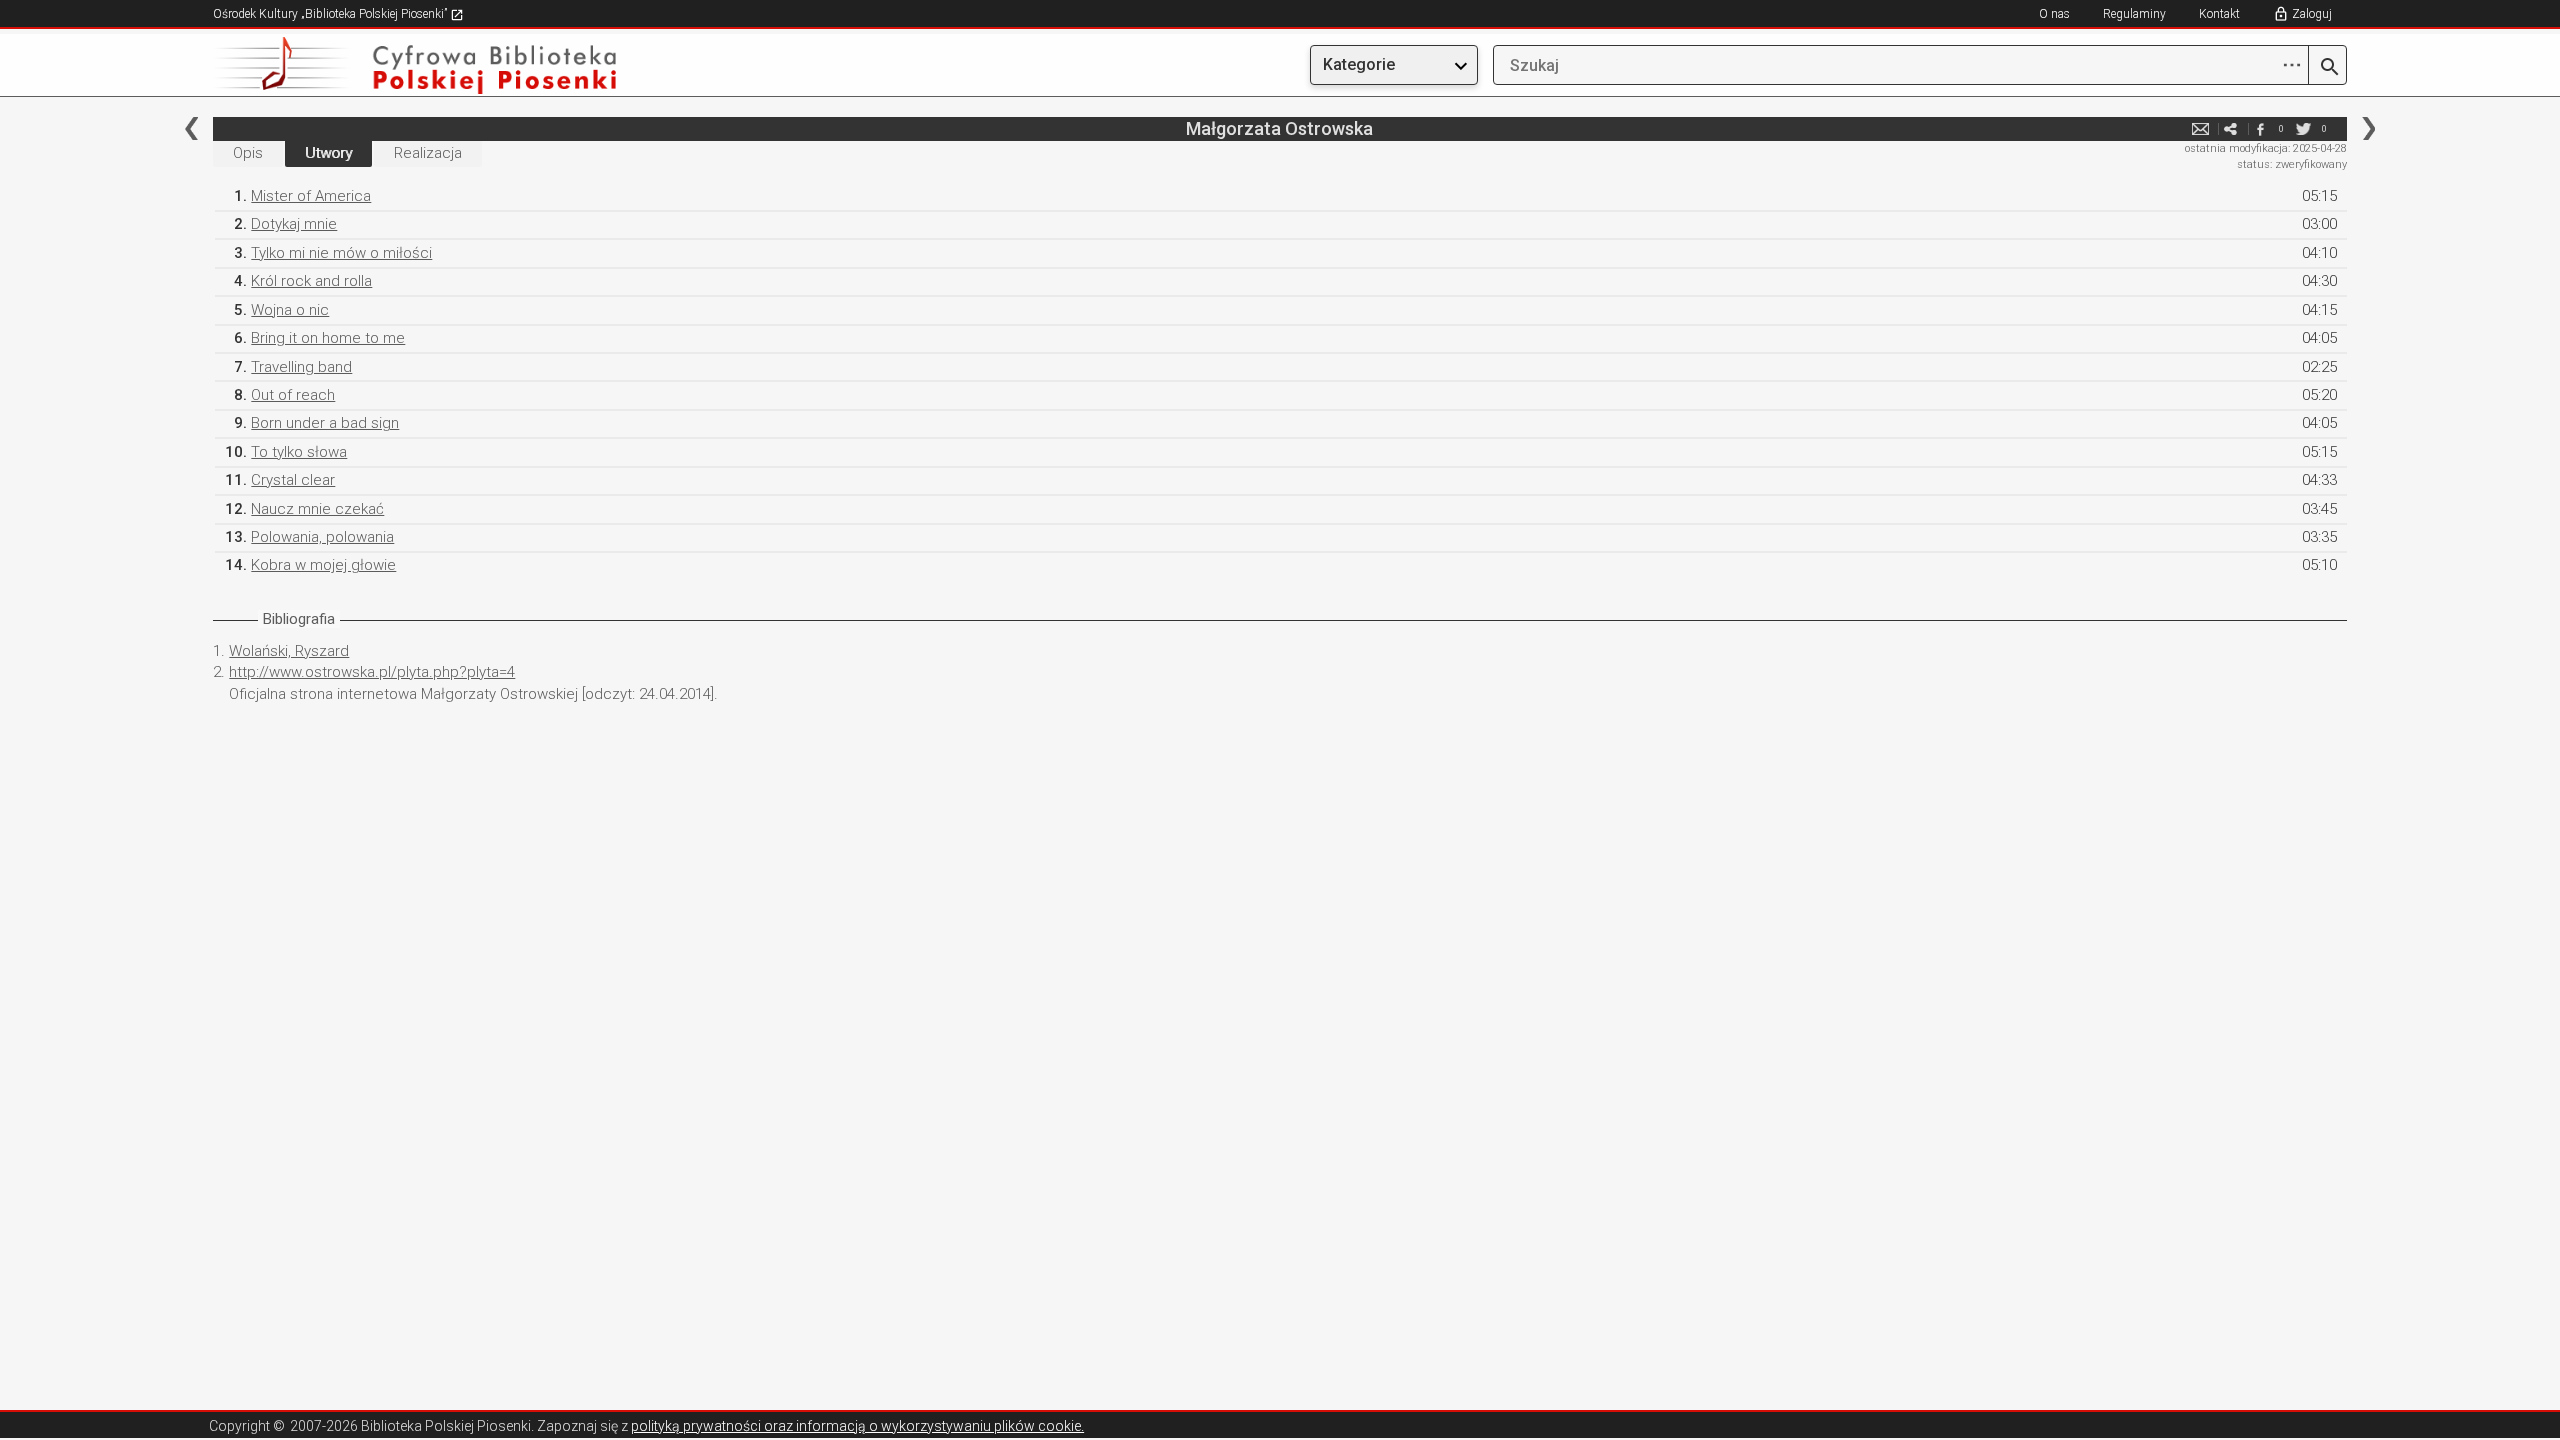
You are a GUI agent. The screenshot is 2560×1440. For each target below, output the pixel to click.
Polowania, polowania (322, 537)
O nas (2054, 14)
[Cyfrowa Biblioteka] (533, 65)
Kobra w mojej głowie (323, 565)
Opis (248, 153)
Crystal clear (293, 480)
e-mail (2201, 128)
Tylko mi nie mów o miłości (341, 253)
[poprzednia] (191, 128)
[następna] (2368, 128)
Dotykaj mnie (294, 224)
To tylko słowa (299, 452)
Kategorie (1359, 64)
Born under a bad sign (325, 423)
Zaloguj (2312, 14)
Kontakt (2219, 14)
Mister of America (311, 196)
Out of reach (293, 395)
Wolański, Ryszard (289, 651)
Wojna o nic (290, 310)
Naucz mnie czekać (317, 509)
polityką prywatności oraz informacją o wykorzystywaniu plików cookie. (857, 1426)
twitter (2304, 128)
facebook (2261, 128)
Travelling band (301, 367)
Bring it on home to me (328, 338)
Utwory (328, 153)
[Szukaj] (2327, 68)
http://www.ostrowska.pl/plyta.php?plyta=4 (372, 672)
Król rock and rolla (311, 281)
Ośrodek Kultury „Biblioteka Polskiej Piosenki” (331, 14)
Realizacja (428, 153)
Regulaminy (2134, 14)
